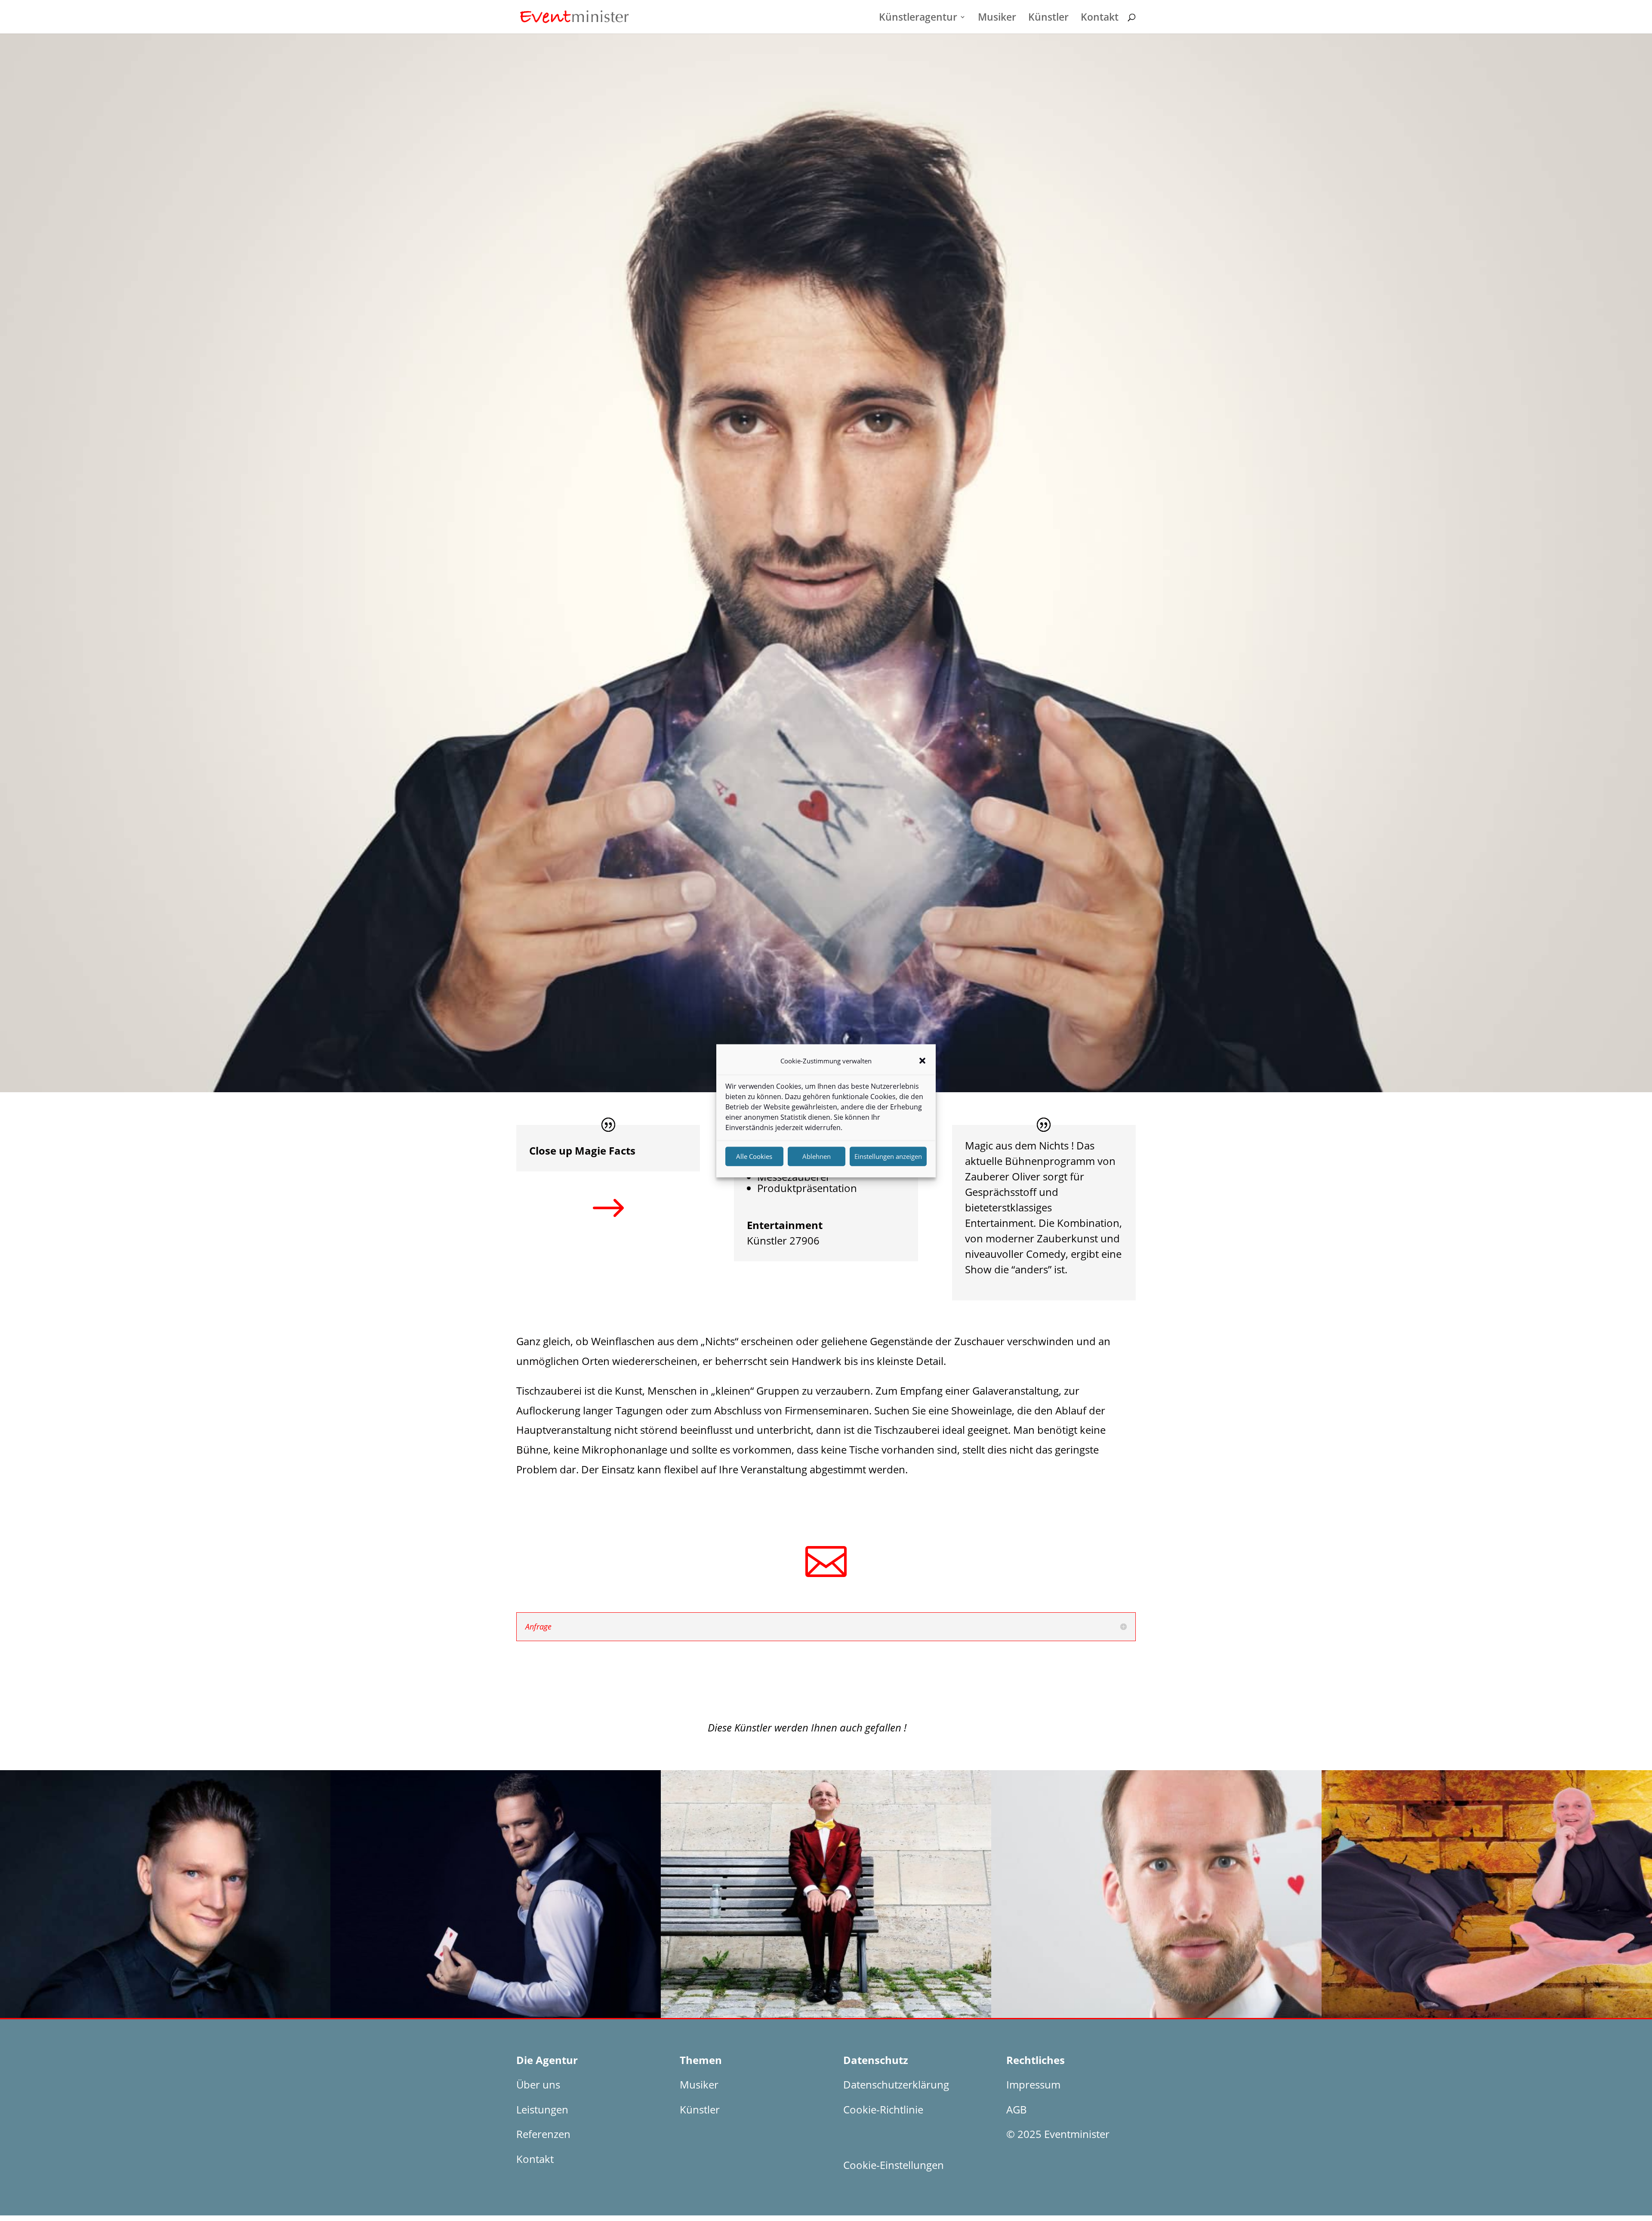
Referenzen (543, 2134)
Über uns (538, 2084)
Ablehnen (817, 1156)
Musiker (997, 19)
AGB (1017, 2109)
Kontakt (1100, 19)
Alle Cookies (754, 1156)
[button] (922, 1061)
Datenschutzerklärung (896, 2084)
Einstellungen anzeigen (888, 1156)
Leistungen (542, 2109)
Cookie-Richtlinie (883, 2109)
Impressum (1033, 2084)
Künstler (1048, 19)
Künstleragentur (918, 19)
